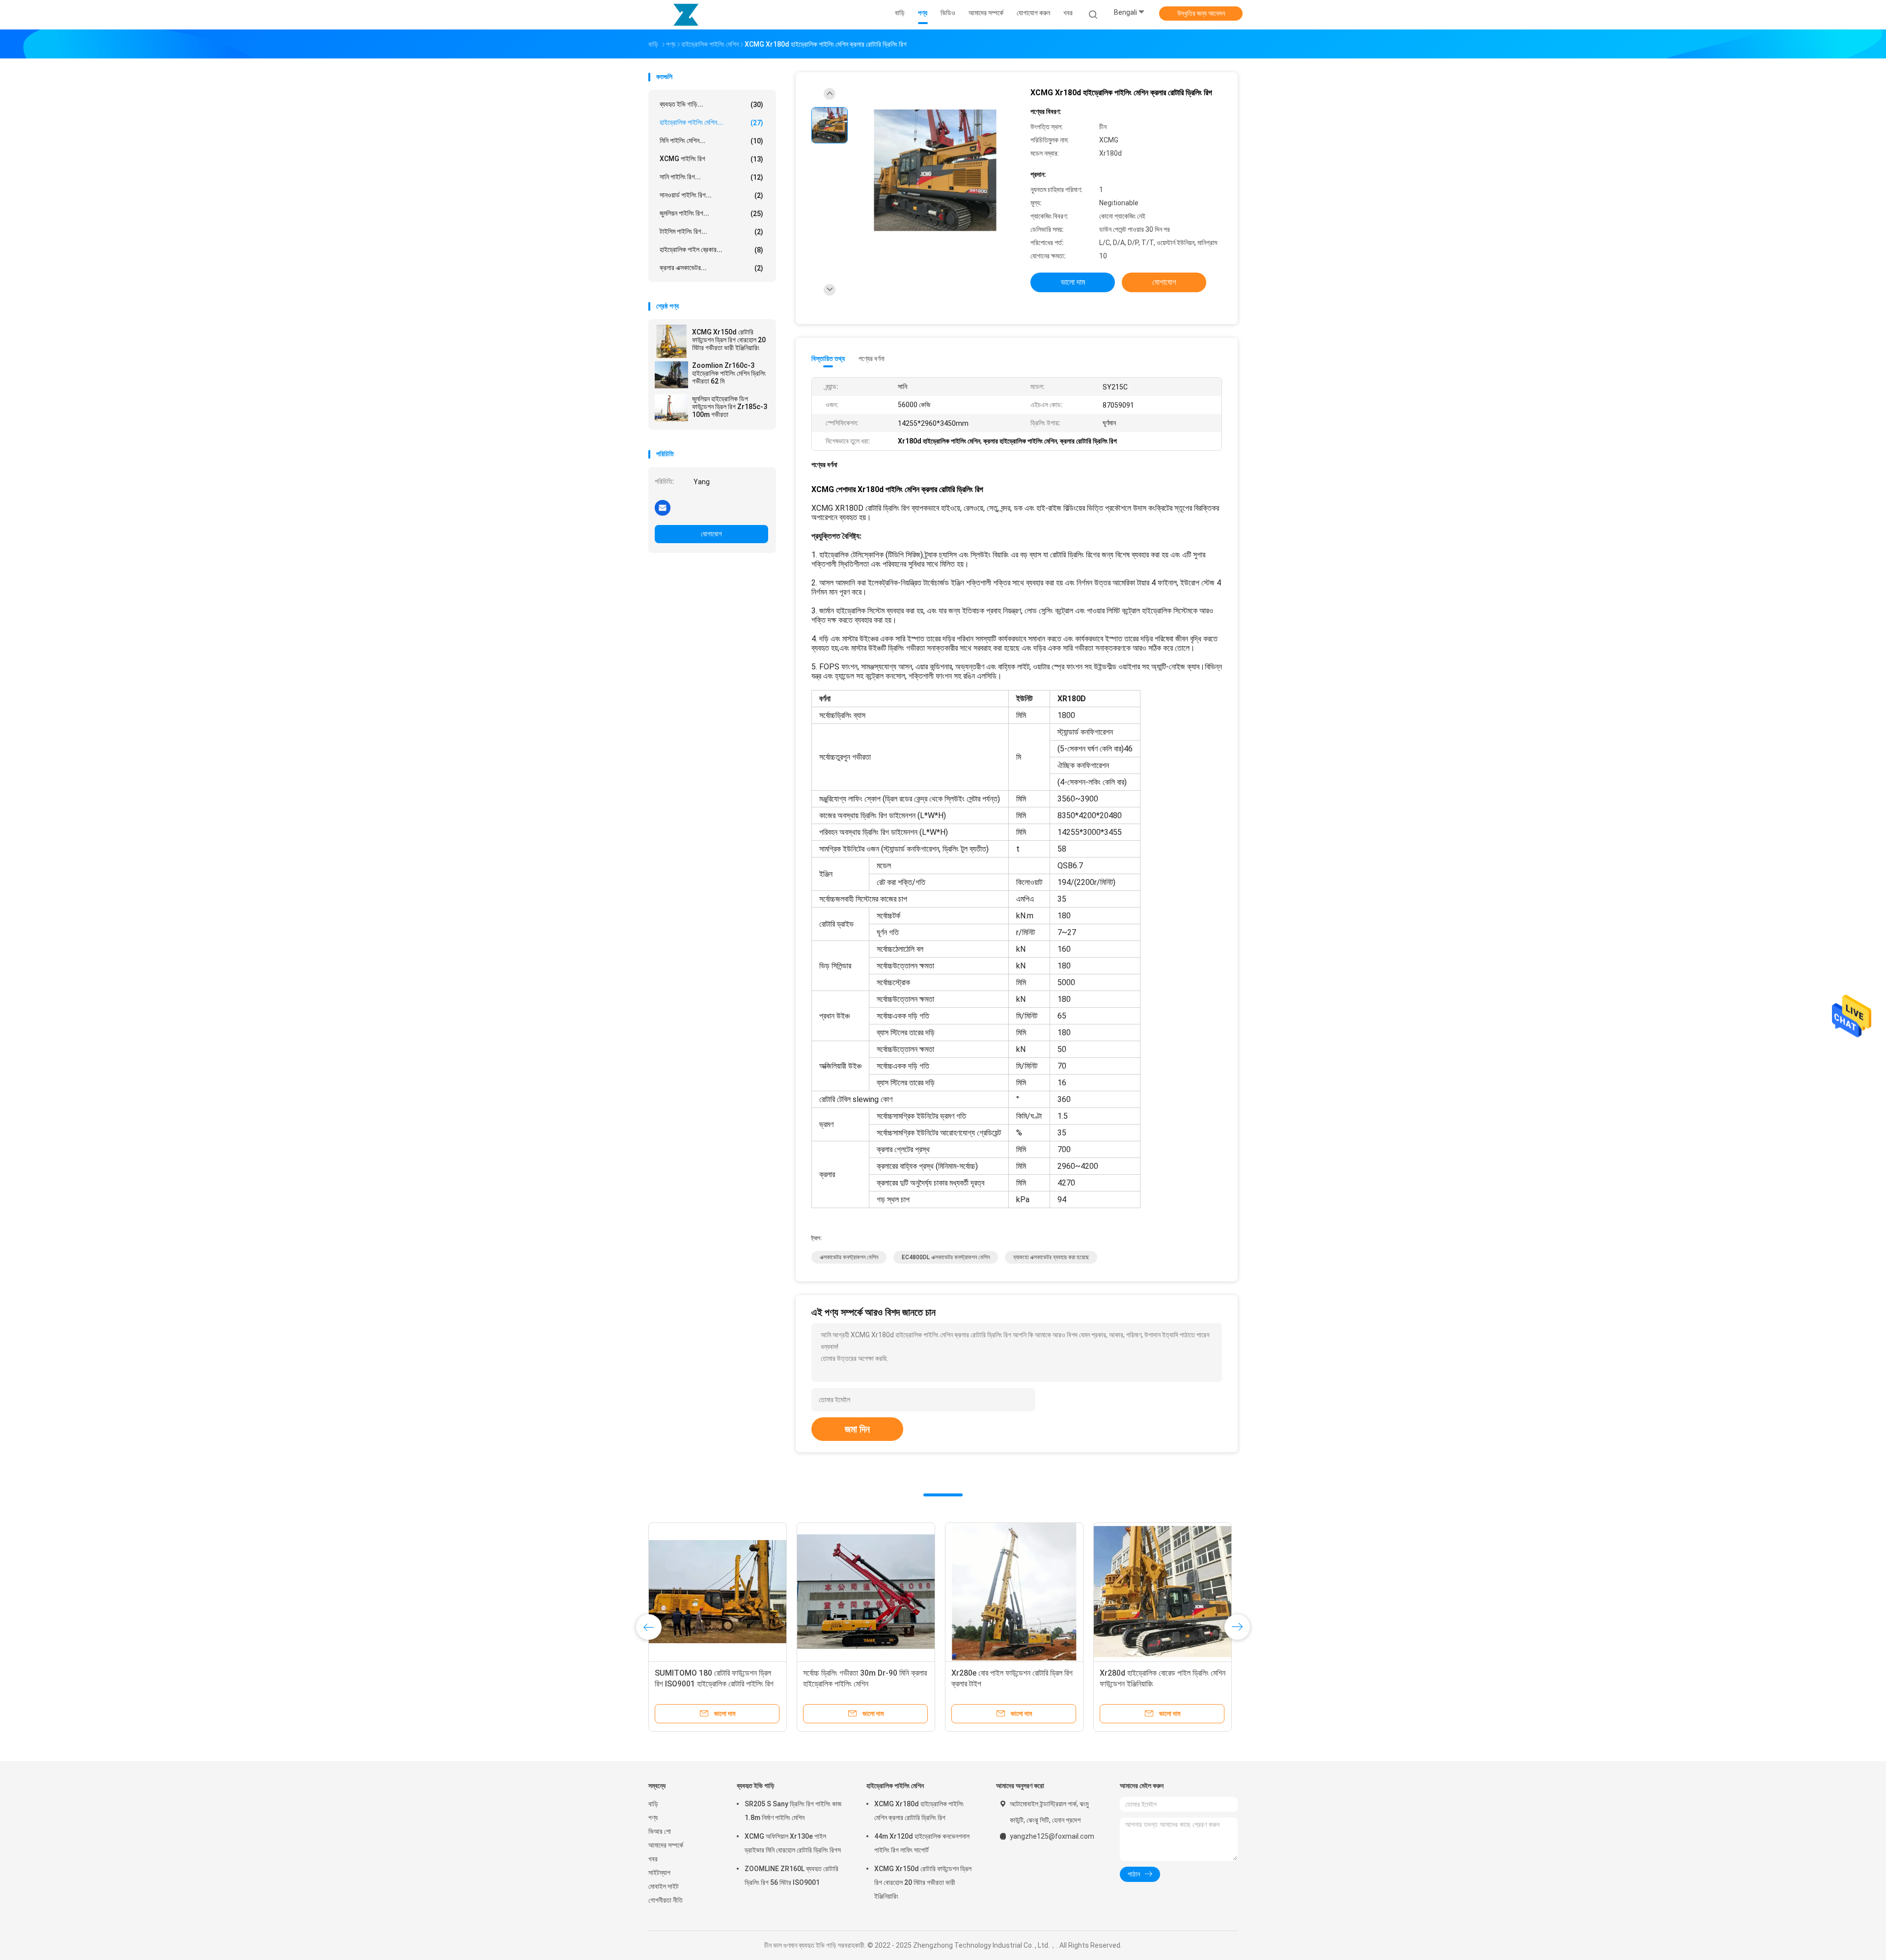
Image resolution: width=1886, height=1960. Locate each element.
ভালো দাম (1073, 282)
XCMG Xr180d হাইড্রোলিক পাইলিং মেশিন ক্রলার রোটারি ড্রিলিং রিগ (919, 1811)
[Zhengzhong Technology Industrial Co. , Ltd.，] (687, 15)
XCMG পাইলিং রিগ (711, 159)
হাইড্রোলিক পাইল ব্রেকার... (711, 250)
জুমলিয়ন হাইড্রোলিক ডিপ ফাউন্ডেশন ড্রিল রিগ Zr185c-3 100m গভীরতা (730, 407)
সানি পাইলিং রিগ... (711, 177)
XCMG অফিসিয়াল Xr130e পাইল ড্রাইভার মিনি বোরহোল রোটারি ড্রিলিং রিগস (793, 1843)
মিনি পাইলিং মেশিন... (711, 141)
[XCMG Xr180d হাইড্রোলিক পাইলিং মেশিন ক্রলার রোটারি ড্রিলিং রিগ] (935, 171)
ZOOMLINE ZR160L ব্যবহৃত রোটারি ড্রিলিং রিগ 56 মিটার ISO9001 (791, 1876)
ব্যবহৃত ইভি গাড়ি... (711, 104)
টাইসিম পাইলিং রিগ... (711, 232)
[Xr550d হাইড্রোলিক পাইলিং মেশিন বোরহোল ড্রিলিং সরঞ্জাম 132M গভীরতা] (866, 1592)
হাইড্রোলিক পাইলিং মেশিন (895, 1786)
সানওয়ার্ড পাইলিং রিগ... (711, 195)
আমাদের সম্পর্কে (666, 1845)
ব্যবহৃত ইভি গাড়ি (756, 1786)
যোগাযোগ (711, 534)
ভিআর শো (660, 1831)
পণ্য (653, 1818)
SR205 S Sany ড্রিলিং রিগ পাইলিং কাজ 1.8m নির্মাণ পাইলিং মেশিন (793, 1811)
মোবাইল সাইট (664, 1886)
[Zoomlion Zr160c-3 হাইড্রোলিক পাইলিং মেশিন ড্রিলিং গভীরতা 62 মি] (671, 375)
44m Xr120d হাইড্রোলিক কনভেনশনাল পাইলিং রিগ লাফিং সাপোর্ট (922, 1843)
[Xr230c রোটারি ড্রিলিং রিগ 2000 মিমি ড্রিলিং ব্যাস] (718, 1592)
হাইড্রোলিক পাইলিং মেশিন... (711, 123)
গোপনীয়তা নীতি (666, 1900)
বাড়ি (653, 1804)
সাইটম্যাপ (659, 1873)
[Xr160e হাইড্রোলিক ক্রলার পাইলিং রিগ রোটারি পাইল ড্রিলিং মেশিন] (1163, 1592)
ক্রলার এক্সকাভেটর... (711, 268)
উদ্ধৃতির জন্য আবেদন (1201, 13)
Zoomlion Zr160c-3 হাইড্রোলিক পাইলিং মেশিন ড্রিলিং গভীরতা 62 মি (729, 373)
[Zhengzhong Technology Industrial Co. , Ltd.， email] (663, 507)
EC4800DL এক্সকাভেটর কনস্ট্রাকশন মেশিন (946, 1257)
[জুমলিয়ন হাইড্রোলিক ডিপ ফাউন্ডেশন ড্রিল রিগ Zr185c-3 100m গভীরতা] (671, 408)
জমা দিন (857, 1429)
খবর (653, 1859)
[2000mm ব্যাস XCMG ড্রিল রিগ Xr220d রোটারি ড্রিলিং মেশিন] (1014, 1592)
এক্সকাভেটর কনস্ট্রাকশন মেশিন (849, 1257)
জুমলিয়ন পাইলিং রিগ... (711, 213)
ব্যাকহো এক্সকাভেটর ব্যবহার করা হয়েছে (1051, 1257)
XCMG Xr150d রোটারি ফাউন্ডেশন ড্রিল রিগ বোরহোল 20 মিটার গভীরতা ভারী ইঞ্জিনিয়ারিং (729, 340)
